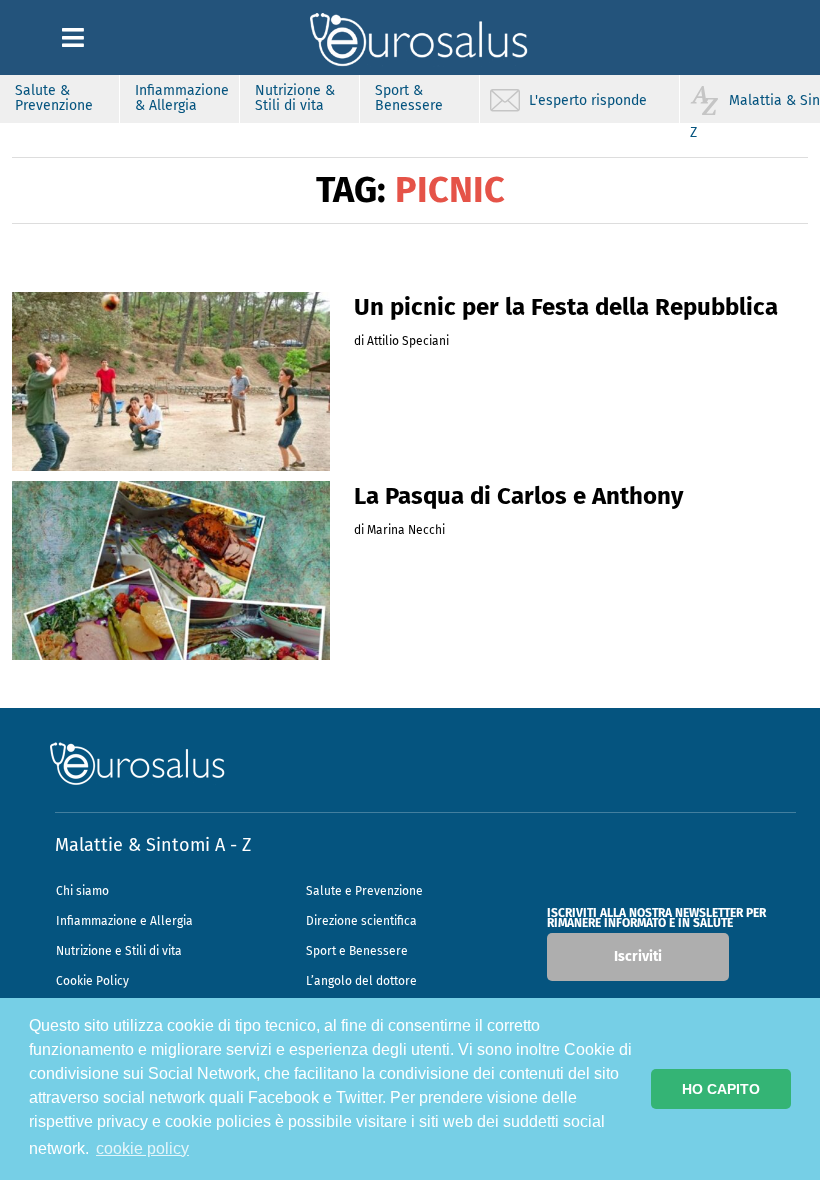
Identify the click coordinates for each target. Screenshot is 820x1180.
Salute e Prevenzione (364, 891)
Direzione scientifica (361, 921)
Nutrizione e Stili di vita (119, 951)
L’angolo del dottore (361, 981)
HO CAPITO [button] (721, 1089)
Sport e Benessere (357, 951)
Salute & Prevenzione (54, 98)
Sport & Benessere (409, 98)
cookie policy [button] (142, 1148)
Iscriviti (638, 956)
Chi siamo (82, 891)
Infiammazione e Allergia (124, 921)
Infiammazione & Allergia (182, 98)
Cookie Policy (92, 981)
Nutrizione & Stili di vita (295, 98)
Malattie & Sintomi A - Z (153, 845)
